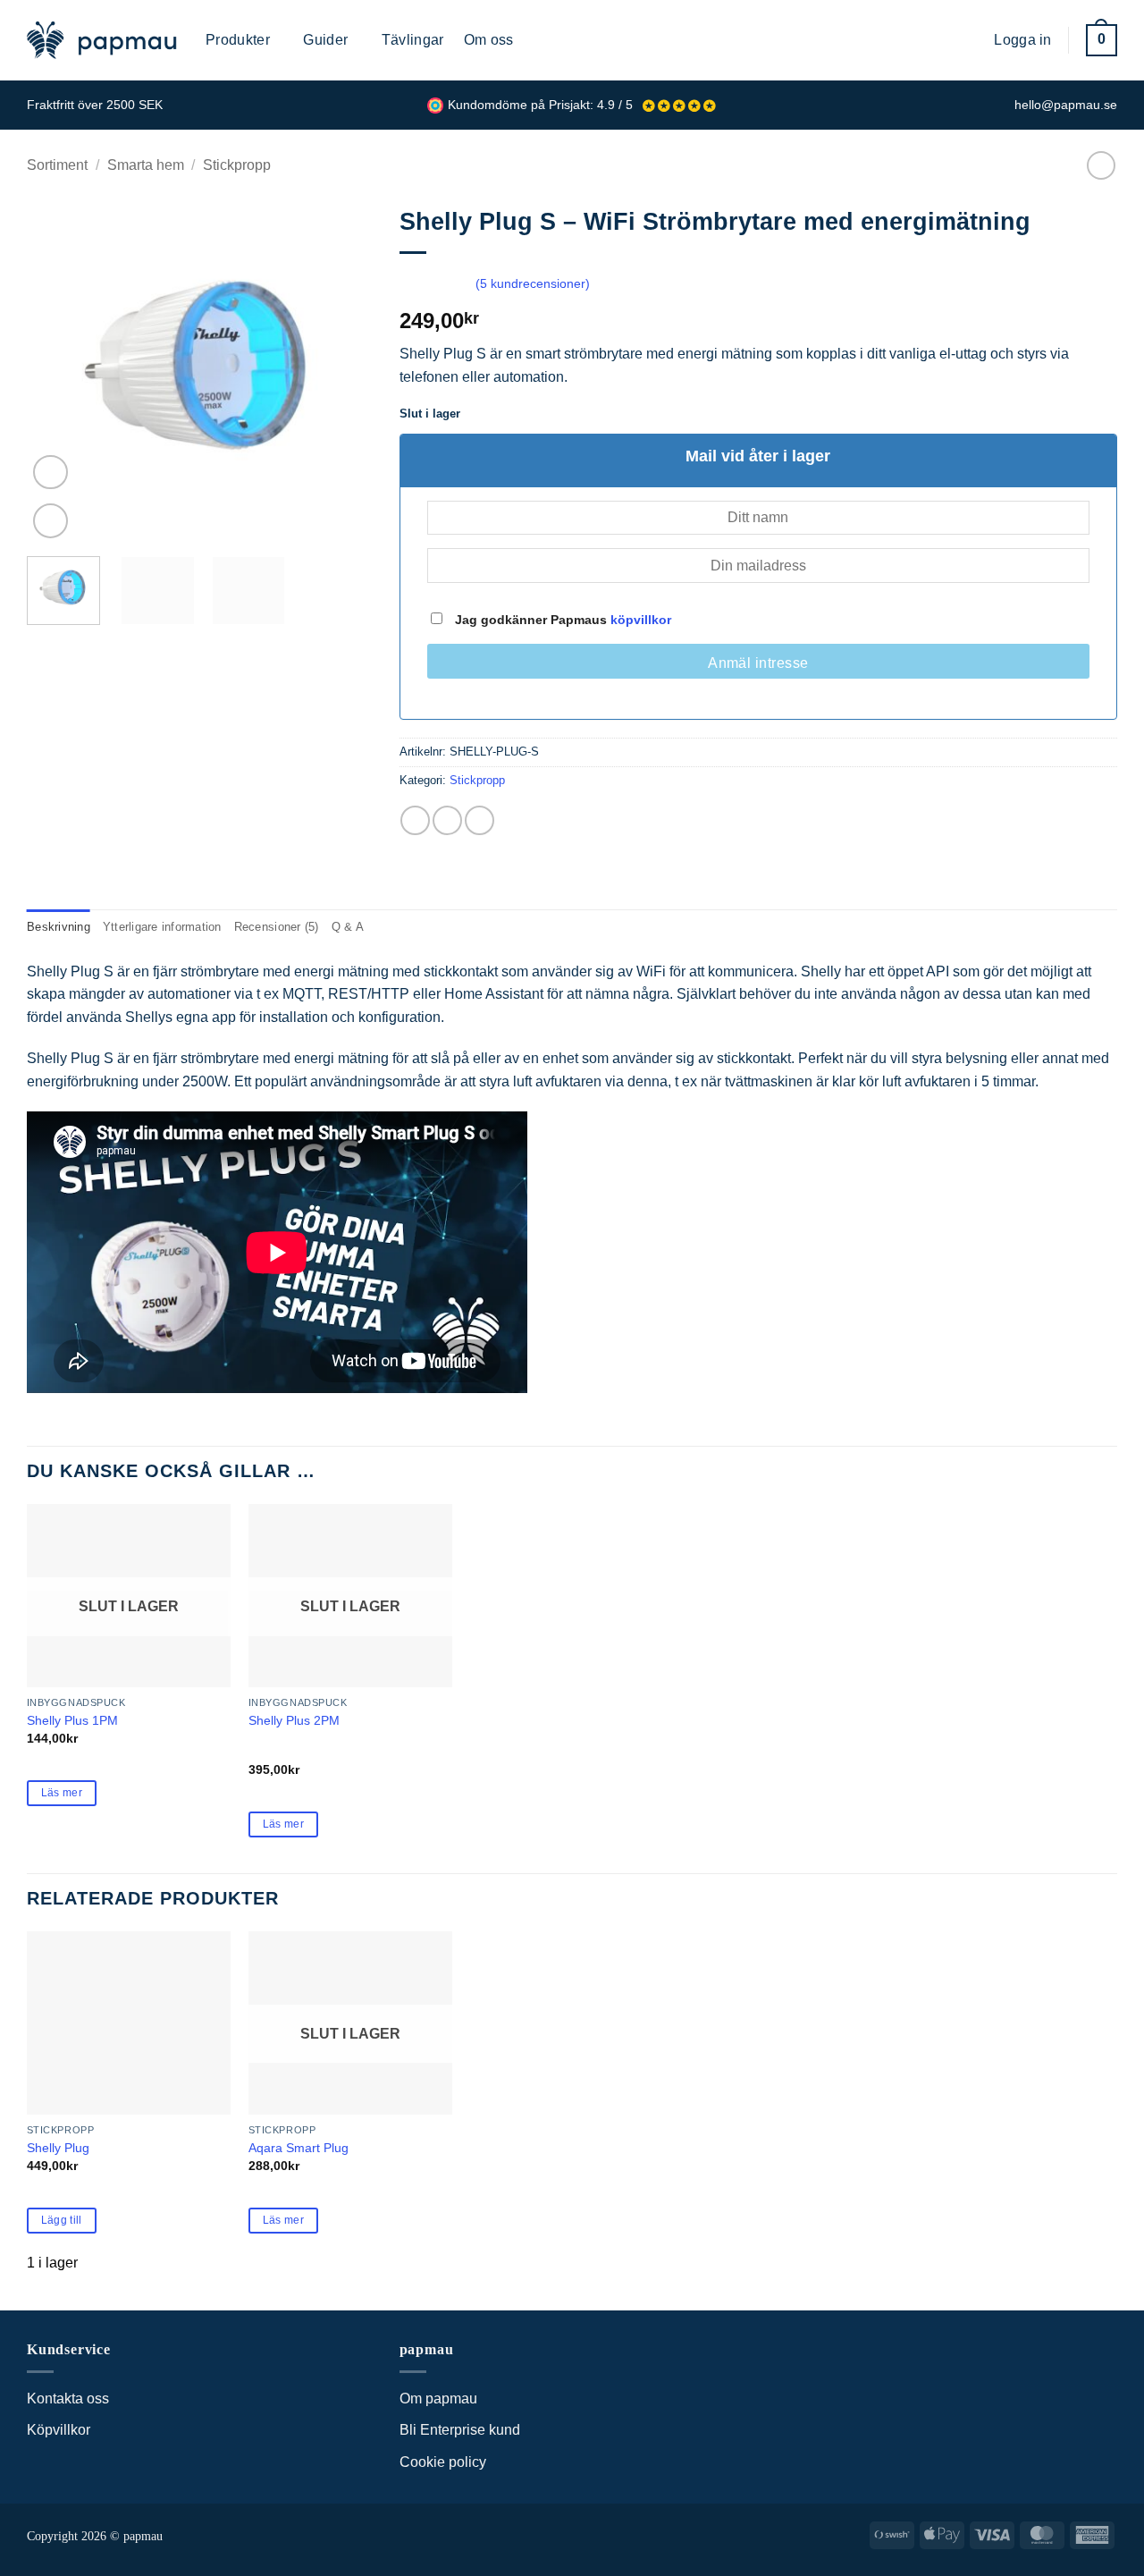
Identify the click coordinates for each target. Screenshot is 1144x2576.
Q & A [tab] (348, 927)
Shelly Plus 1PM (72, 1720)
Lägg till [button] (62, 2220)
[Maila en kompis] (479, 820)
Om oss (489, 40)
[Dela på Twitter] (447, 820)
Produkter (238, 40)
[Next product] (1101, 165)
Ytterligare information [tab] (162, 927)
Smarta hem (146, 165)
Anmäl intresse (758, 663)
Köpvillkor (59, 2430)
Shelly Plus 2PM (294, 1720)
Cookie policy (443, 2462)
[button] (967, 40)
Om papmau (438, 2399)
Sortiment (57, 165)
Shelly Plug (58, 2148)
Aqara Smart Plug (299, 2148)
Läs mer (62, 1793)
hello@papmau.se (1066, 105)
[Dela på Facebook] (415, 820)
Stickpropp (237, 165)
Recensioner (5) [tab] (277, 927)
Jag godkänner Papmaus (561, 620)
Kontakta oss (68, 2399)
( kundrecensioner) (533, 283)
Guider (325, 40)
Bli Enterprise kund (460, 2430)
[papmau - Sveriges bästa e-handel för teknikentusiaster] (103, 40)
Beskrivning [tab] (59, 927)
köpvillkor (641, 620)
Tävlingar (413, 40)
